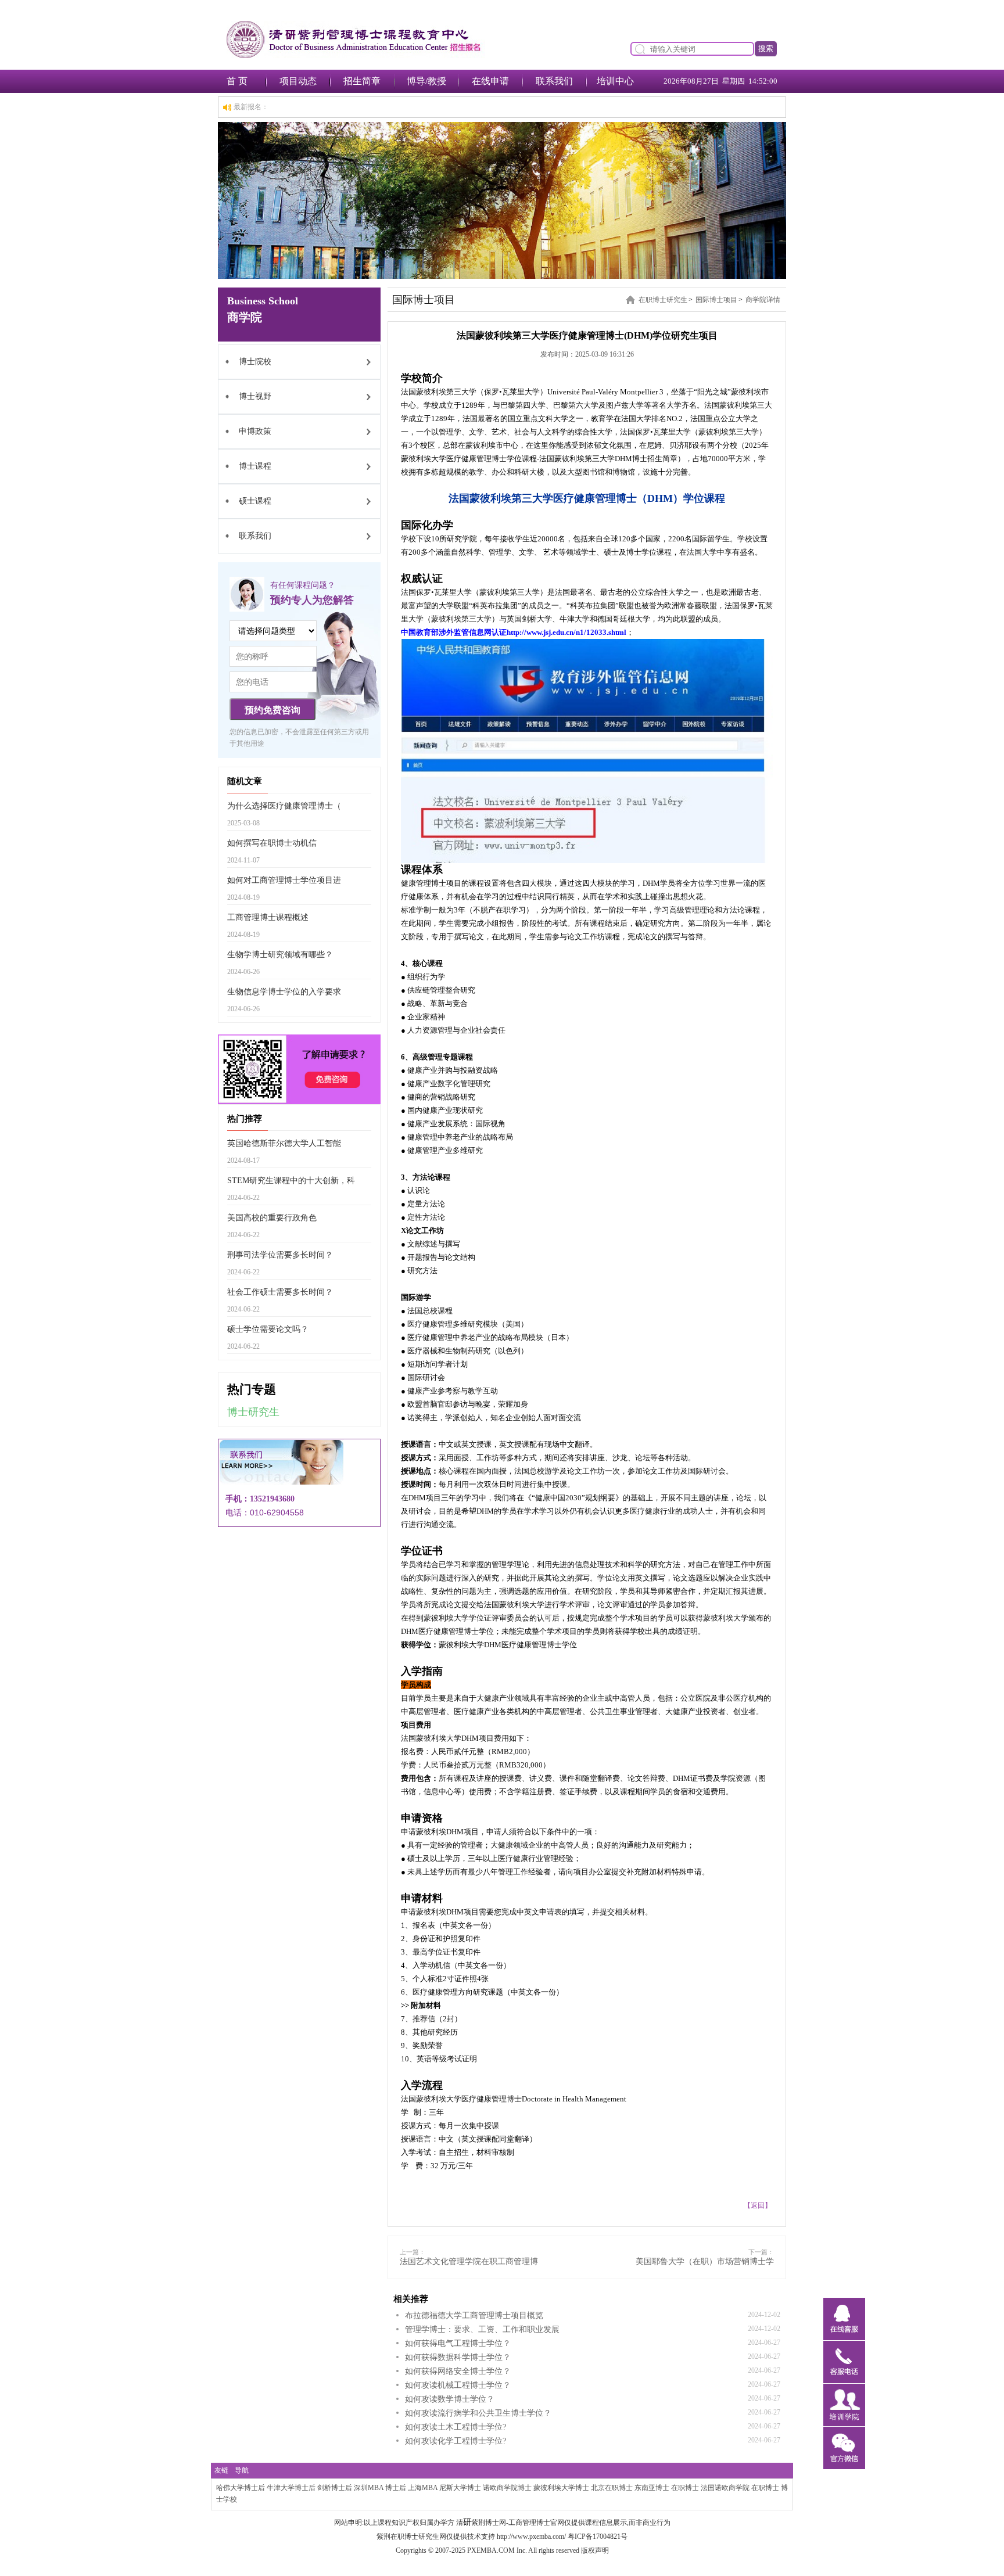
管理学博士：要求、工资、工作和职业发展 (482, 2329)
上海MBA (423, 2488)
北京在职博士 (612, 2488)
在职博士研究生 (663, 300)
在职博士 (685, 2488)
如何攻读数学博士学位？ (450, 2399)
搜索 (766, 48)
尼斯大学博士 (460, 2488)
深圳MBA (369, 2488)
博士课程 (255, 466)
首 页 (237, 81)
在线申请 (490, 81)
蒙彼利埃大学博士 (561, 2488)
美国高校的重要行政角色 (272, 1218)
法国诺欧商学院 (725, 2488)
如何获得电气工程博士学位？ (458, 2343)
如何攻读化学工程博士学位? (456, 2441)
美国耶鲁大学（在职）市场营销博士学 (705, 2261)
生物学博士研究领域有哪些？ (280, 955)
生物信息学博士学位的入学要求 (284, 992)
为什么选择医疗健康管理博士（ (284, 806)
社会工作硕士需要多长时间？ (280, 1292)
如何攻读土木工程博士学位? (456, 2427)
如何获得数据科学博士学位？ (458, 2357)
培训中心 (615, 81)
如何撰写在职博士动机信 (272, 843)
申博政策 (255, 431)
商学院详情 (763, 300)
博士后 (396, 2488)
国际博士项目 (716, 300)
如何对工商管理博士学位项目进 (284, 880)
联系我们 (554, 81)
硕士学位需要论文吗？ (268, 1329)
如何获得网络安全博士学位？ (458, 2371)
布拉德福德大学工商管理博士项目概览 (474, 2315)
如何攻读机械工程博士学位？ (458, 2385)
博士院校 (255, 362)
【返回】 (758, 2205)
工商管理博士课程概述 (268, 917)
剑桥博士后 (335, 2488)
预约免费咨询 (272, 710)
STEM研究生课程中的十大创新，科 (291, 1181)
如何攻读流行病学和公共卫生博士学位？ (478, 2413)
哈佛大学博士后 (241, 2488)
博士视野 (255, 396)
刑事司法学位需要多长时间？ (280, 1255)
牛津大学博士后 (291, 2488)
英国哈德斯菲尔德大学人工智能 (284, 1143)
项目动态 (298, 81)
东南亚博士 (652, 2488)
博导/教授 (426, 81)
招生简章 (362, 81)
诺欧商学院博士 (507, 2488)
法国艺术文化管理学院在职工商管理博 (469, 2261)
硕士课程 (255, 501)
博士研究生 (253, 1412)
